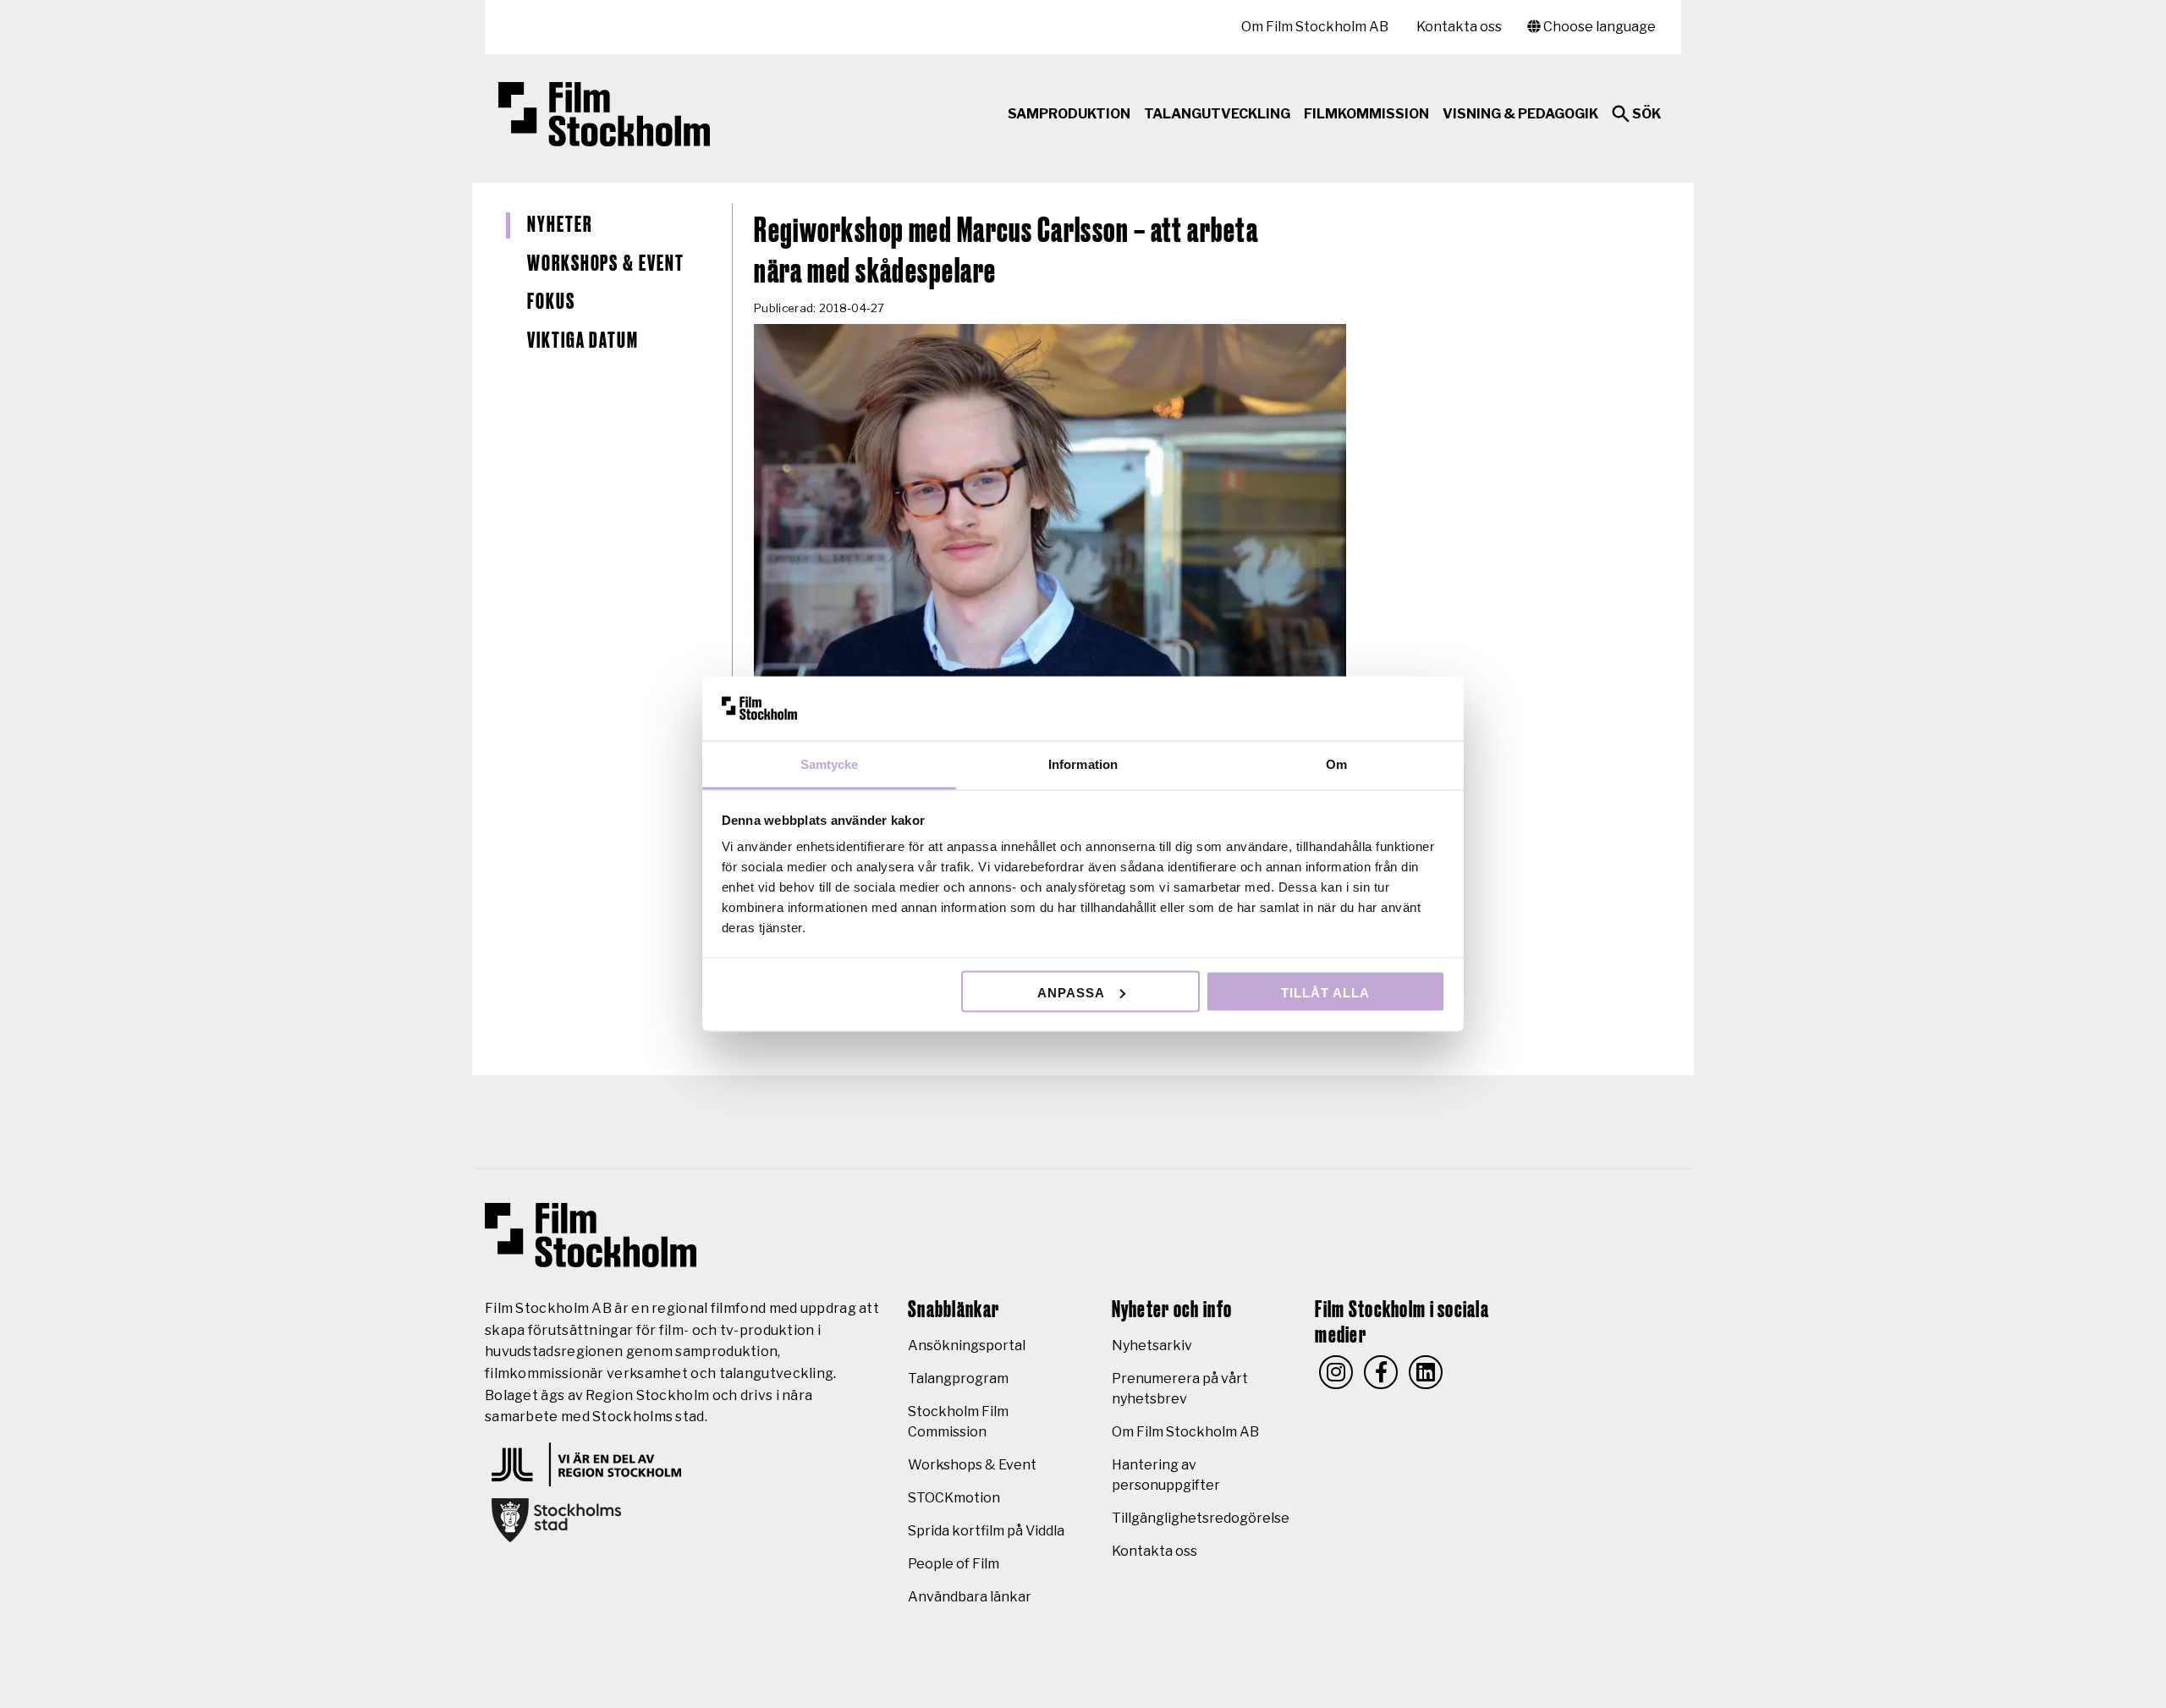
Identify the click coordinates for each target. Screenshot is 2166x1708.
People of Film (954, 1564)
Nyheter (559, 225)
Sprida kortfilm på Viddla (986, 1531)
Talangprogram (958, 1378)
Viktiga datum (583, 341)
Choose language (1598, 27)
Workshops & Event (606, 264)
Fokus (551, 302)
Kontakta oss (1459, 27)
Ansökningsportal (967, 1346)
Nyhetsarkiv (1152, 1346)
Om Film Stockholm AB (1315, 27)
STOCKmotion (954, 1498)
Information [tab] (1083, 764)
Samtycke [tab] (830, 764)
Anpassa (1071, 992)
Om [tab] (1336, 764)
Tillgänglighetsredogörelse (1201, 1518)
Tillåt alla (1325, 992)
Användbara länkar (970, 1597)
